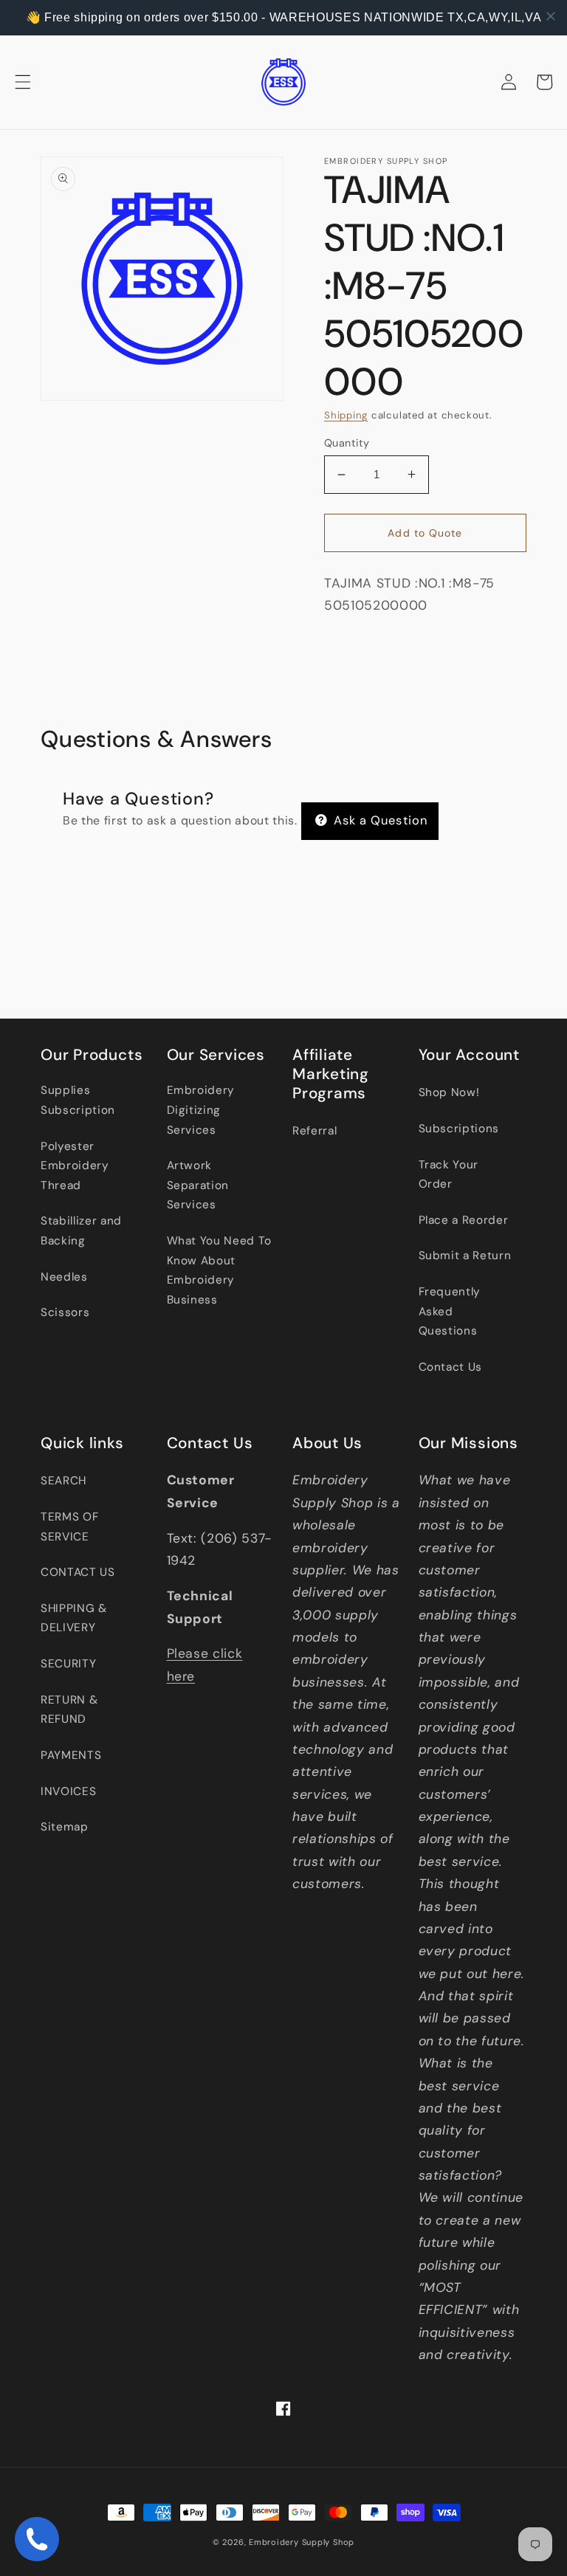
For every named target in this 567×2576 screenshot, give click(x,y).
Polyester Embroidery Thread (75, 1166)
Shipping (346, 415)
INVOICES (68, 1791)
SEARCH (63, 1481)
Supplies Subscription (78, 1100)
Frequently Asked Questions (450, 1311)
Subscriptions (459, 1129)
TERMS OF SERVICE (69, 1527)
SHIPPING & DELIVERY (74, 1618)
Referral (315, 1131)
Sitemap (65, 1827)
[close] (551, 16)
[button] (23, 82)
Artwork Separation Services (198, 1185)
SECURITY (68, 1664)
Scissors (65, 1312)
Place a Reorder (464, 1220)
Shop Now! (449, 1092)
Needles (64, 1277)
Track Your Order (449, 1175)
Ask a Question (379, 820)
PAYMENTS (71, 1755)
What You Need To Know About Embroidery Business (220, 1270)
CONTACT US (78, 1572)
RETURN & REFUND (69, 1710)
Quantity (347, 443)
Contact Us (451, 1367)
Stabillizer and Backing (81, 1231)
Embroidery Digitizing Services (201, 1110)
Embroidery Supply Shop (302, 2542)
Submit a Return (465, 1256)
